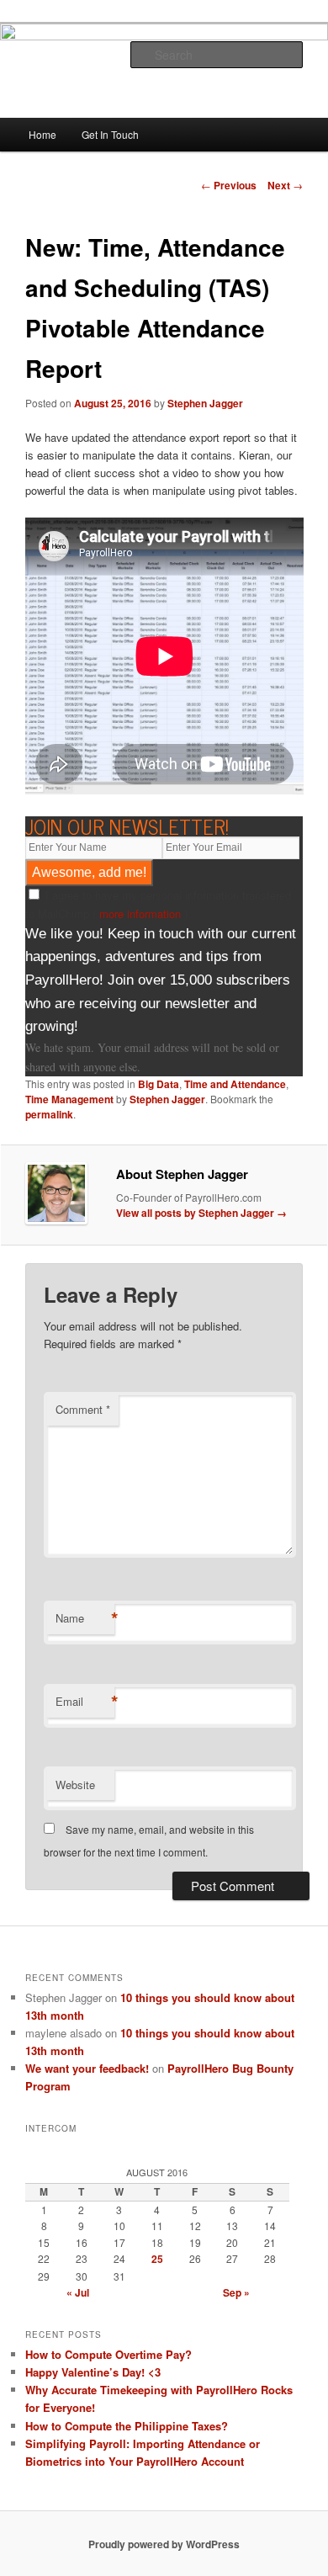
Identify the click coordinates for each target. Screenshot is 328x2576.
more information (140, 914)
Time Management (69, 1099)
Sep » (236, 2292)
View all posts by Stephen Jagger (201, 1213)
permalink (49, 1114)
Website (75, 1785)
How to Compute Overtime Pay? (108, 2354)
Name (85, 1618)
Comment (83, 1409)
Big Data (159, 1084)
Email (85, 1702)
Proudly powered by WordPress (164, 2544)
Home (42, 134)
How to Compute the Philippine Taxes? (127, 2426)
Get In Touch (110, 134)
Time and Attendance (235, 1084)
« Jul (78, 2292)
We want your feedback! (87, 2068)
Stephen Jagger (205, 403)
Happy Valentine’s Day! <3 (93, 2372)
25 (157, 2259)
